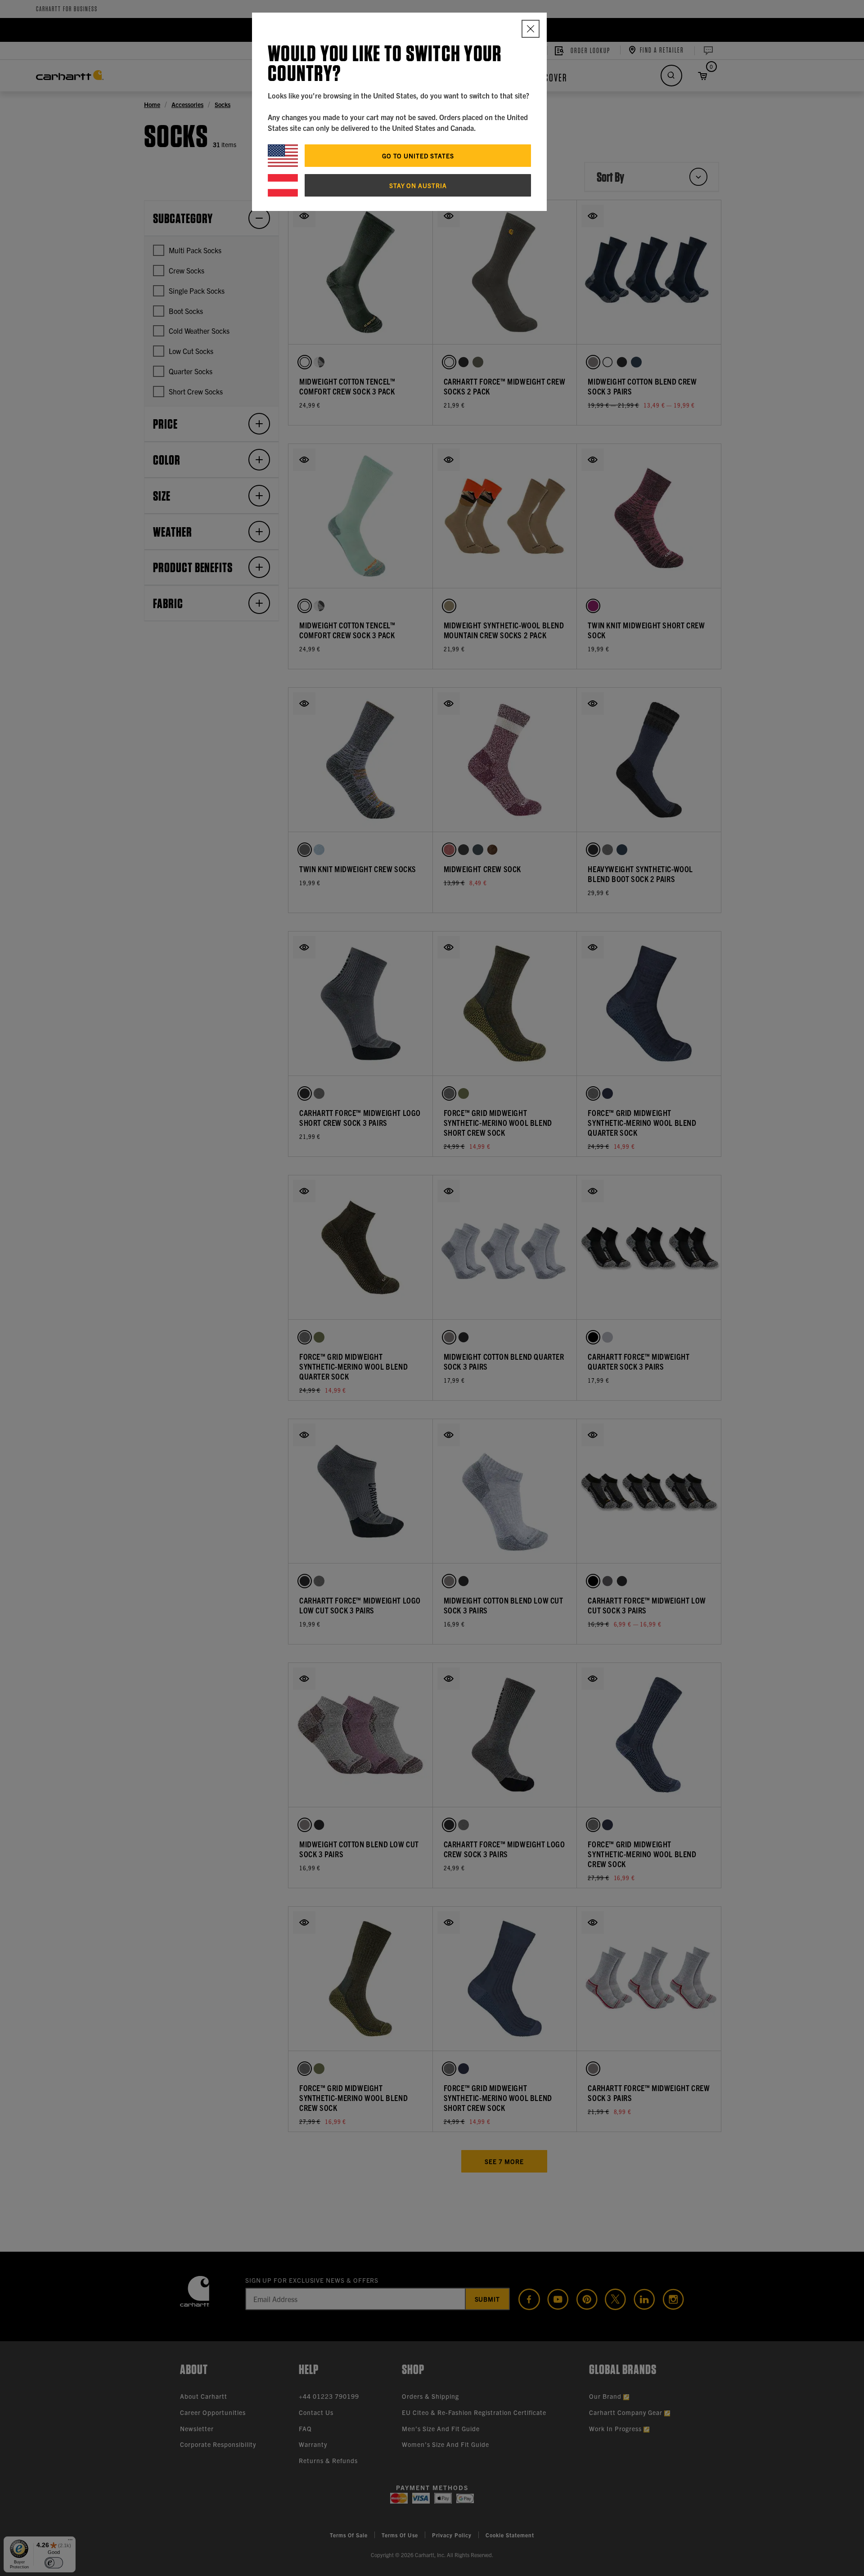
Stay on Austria (418, 185)
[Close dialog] (531, 29)
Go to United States (418, 156)
